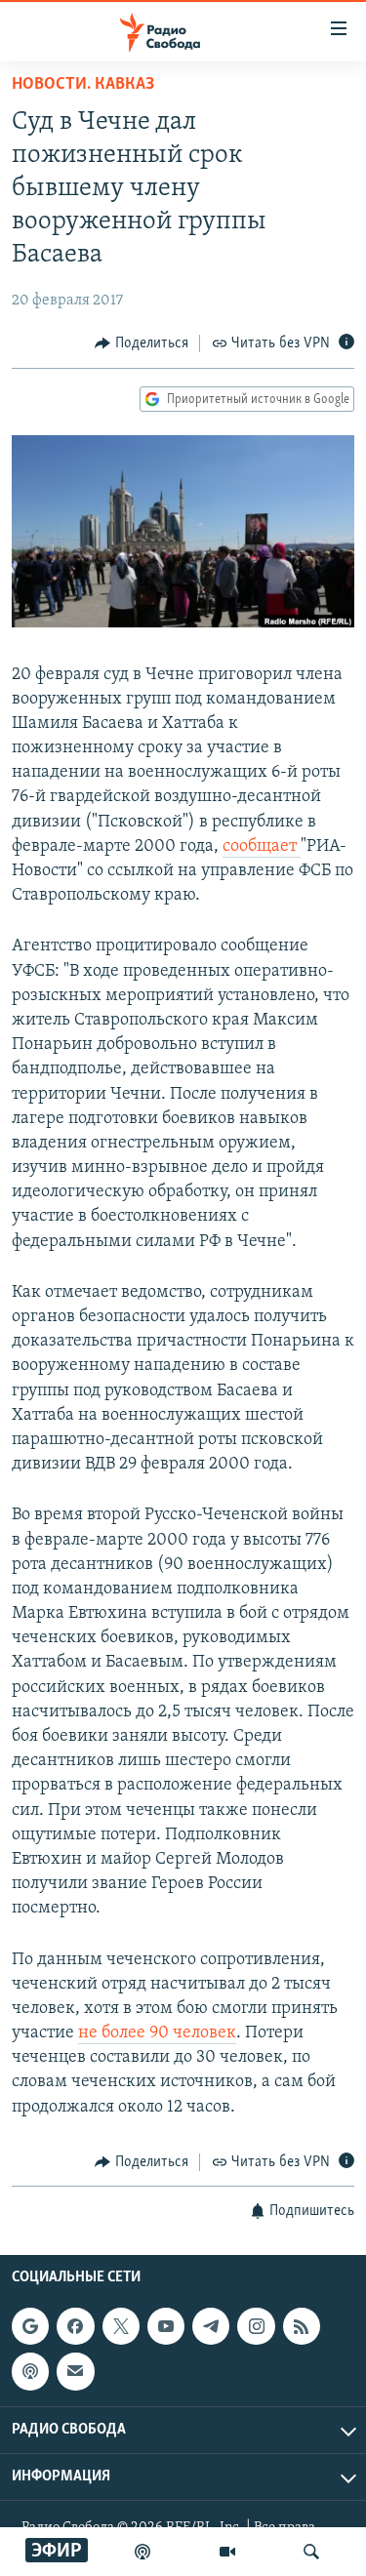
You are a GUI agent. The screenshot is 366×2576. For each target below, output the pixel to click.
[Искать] (311, 2552)
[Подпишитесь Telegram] (211, 2326)
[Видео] (227, 2552)
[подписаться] (75, 2372)
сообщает (262, 847)
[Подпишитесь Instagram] (256, 2326)
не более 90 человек (157, 2033)
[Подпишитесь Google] (30, 2326)
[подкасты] (142, 2552)
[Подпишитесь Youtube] (166, 2326)
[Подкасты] (30, 2372)
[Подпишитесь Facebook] (75, 2326)
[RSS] (302, 2326)
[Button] (142, 343)
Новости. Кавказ (83, 85)
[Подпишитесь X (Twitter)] (121, 2326)
